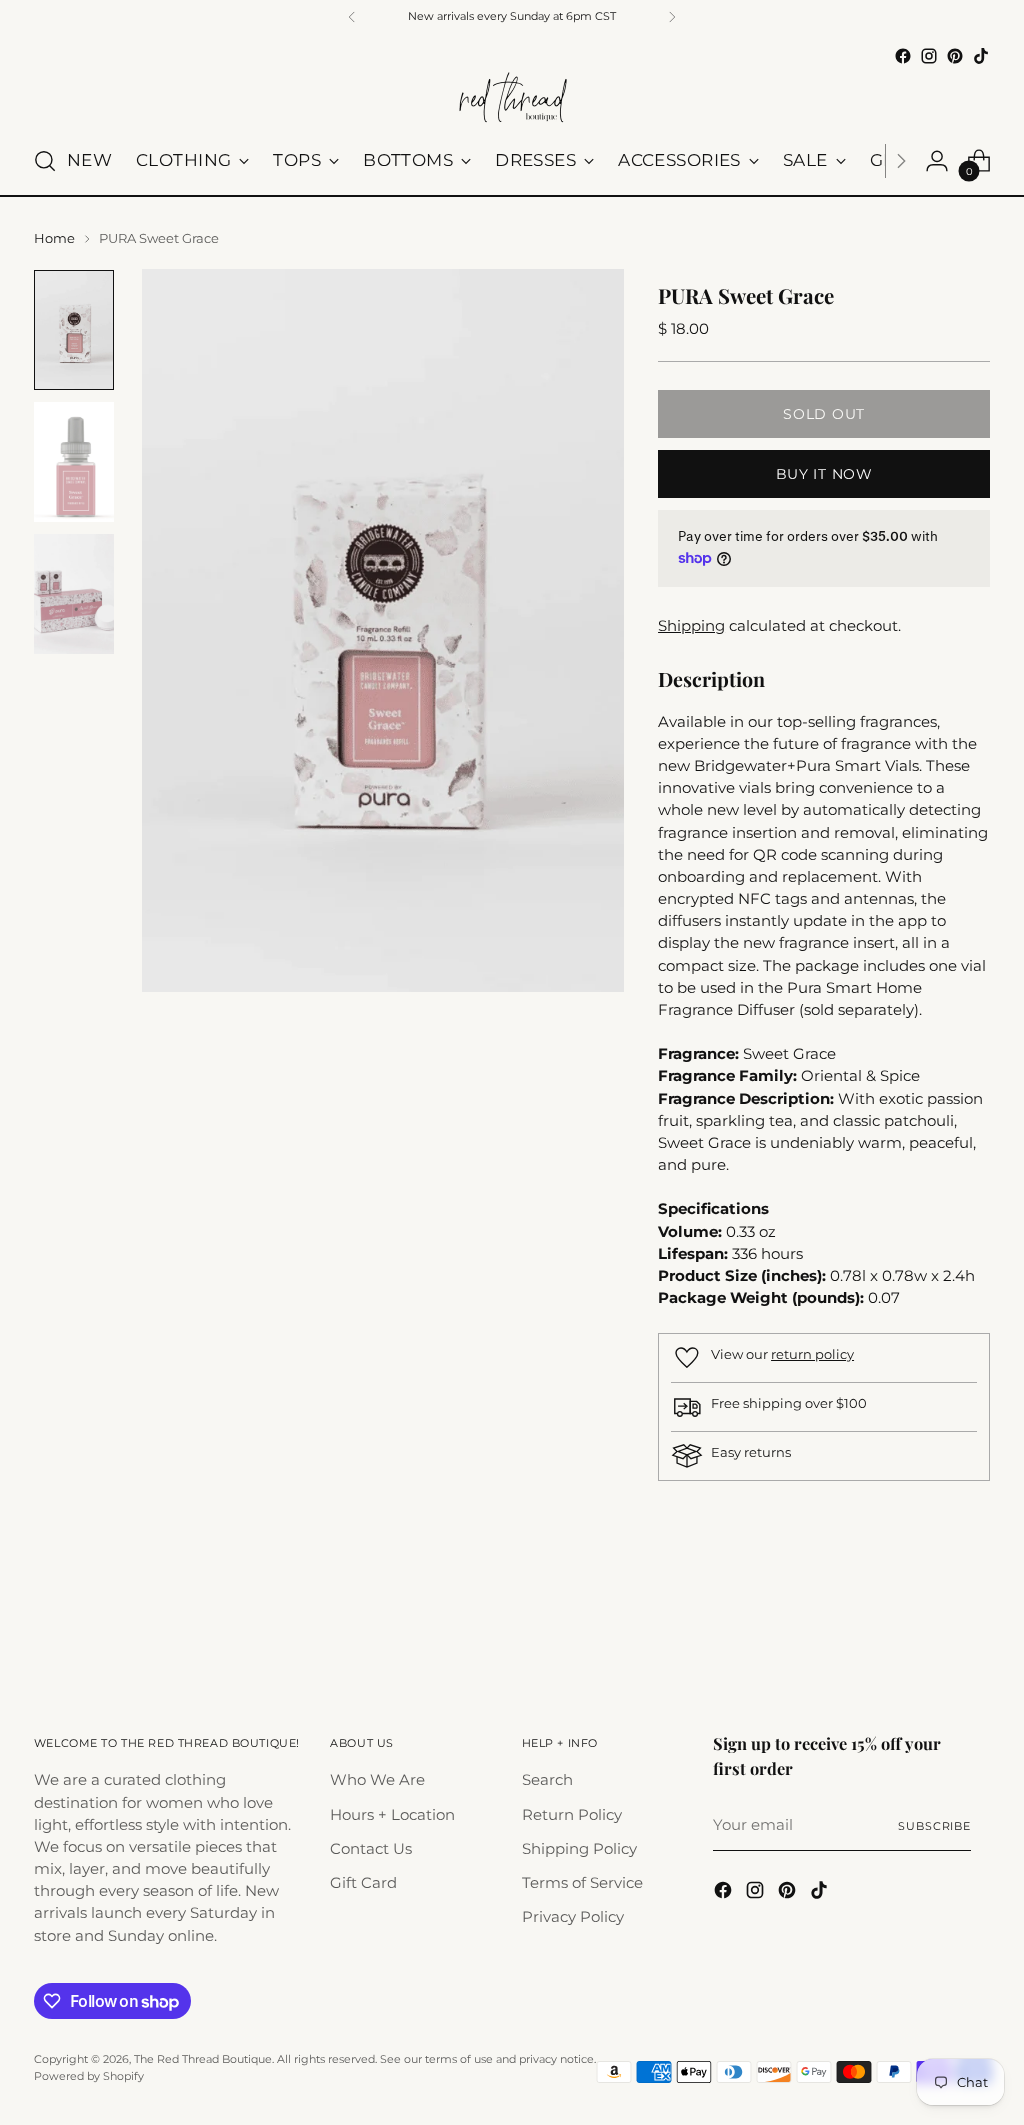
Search (547, 1780)
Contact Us (371, 1849)
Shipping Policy (579, 1849)
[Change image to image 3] (74, 594)
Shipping (691, 626)
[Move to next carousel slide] (973, 1622)
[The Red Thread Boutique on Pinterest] (955, 56)
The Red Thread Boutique (203, 2059)
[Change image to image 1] (74, 330)
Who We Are (377, 1780)
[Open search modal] (45, 161)
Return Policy (572, 1815)
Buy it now (824, 474)
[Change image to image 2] (74, 462)
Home (54, 238)
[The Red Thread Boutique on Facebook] (903, 56)
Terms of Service (582, 1883)
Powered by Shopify (89, 2076)
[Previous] (352, 17)
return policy (812, 1354)
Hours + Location (392, 1815)
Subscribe (934, 1826)
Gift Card (363, 1883)
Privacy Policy (573, 1917)
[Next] (672, 17)
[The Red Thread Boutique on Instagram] (929, 56)
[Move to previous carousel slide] (927, 1623)
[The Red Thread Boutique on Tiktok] (981, 56)
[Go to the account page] (937, 161)
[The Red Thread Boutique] (512, 98)
